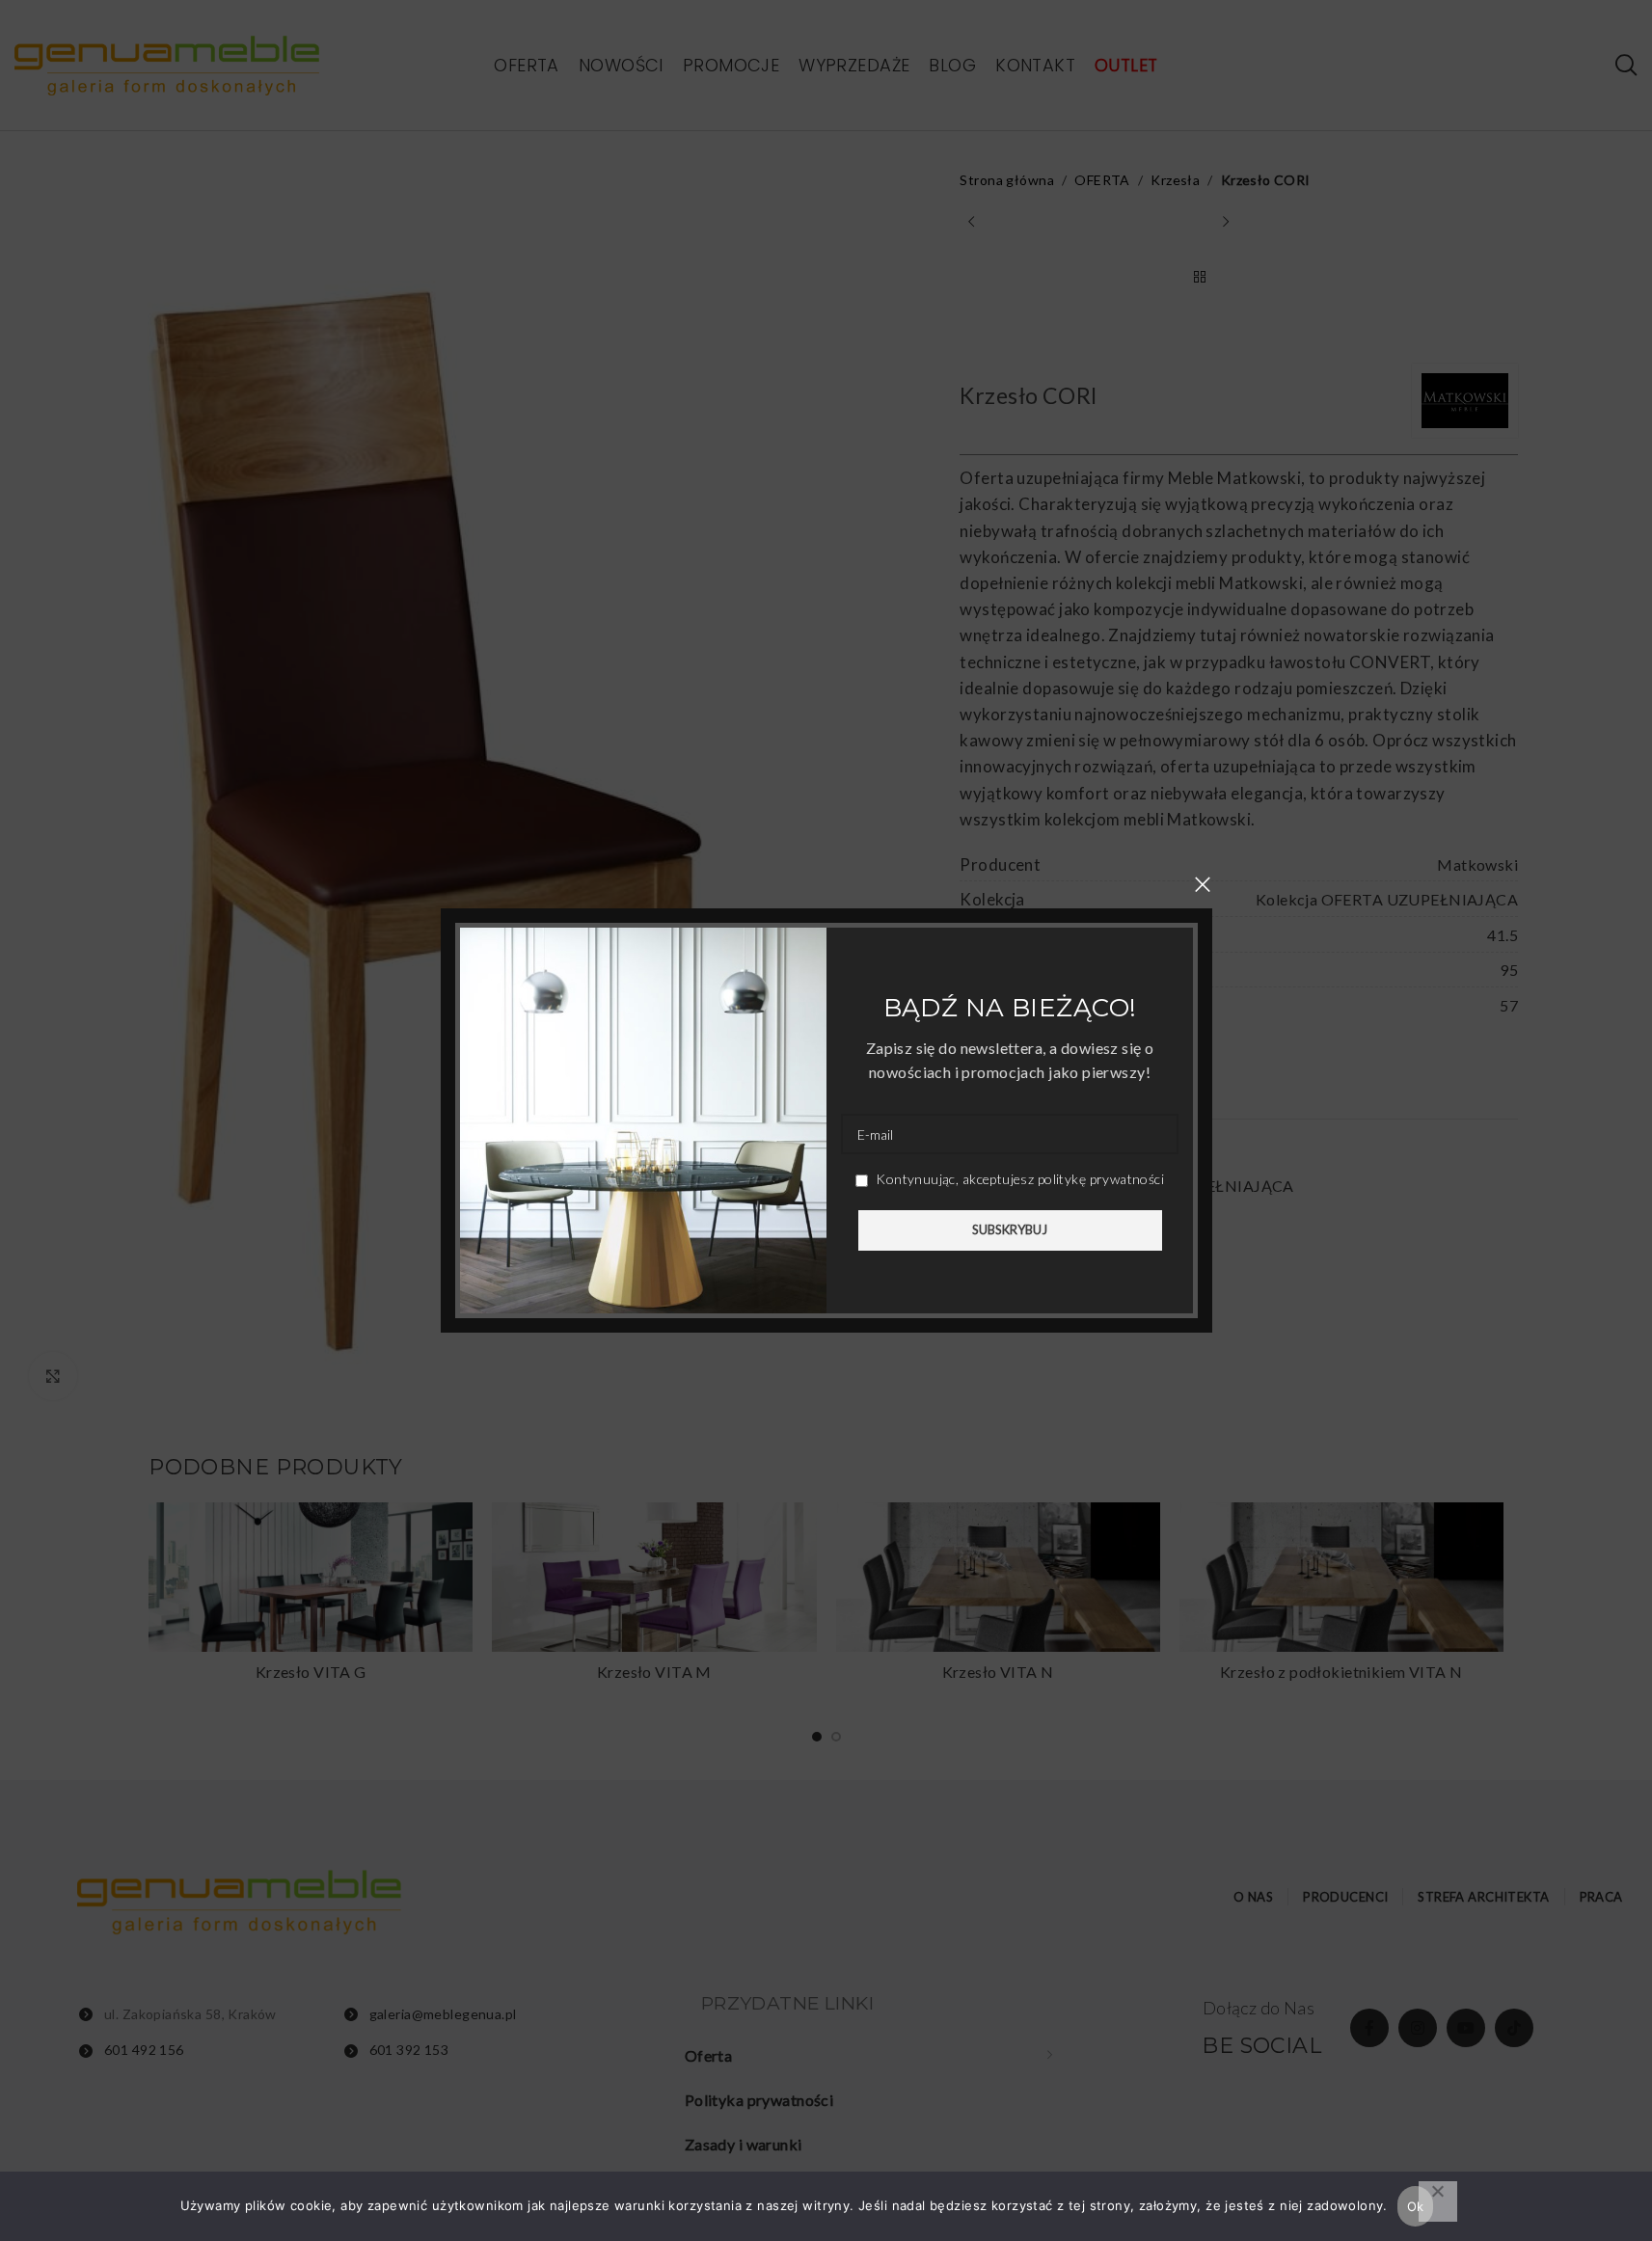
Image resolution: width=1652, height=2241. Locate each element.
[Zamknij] (1203, 884)
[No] (1438, 2201)
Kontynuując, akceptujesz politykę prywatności (1017, 1179)
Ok (1416, 2206)
